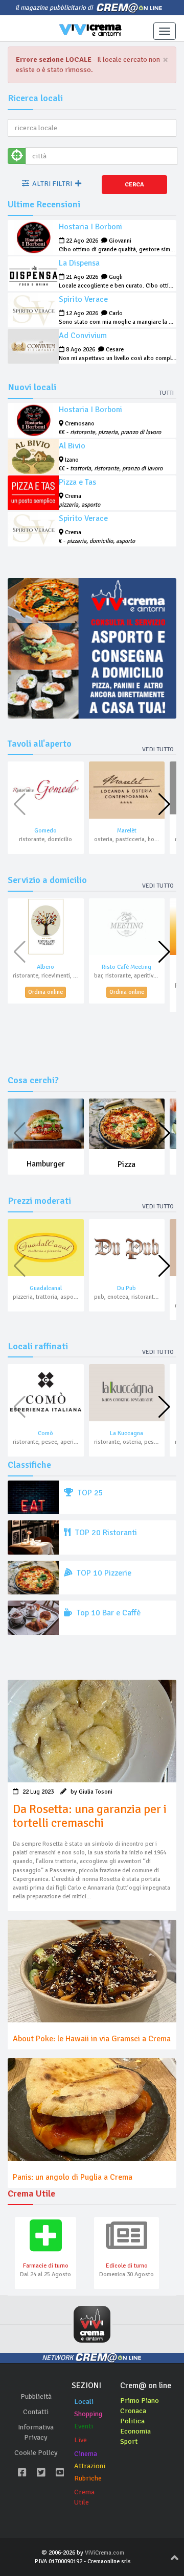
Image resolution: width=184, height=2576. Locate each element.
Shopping (88, 2414)
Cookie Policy (36, 2453)
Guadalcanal (46, 1288)
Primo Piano (140, 2401)
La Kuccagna (126, 1433)
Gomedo (45, 831)
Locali (84, 2402)
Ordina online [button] (45, 992)
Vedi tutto (158, 749)
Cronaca (133, 2411)
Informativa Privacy (36, 2432)
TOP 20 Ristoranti (105, 1533)
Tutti (166, 393)
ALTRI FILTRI (52, 184)
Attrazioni (90, 2466)
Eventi (84, 2426)
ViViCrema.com (105, 2553)
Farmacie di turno (46, 2266)
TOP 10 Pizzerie (103, 1573)
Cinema (86, 2454)
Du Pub (126, 1288)
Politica (132, 2421)
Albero (45, 967)
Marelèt (127, 831)
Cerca (134, 185)
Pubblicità (36, 2396)
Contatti (36, 2412)
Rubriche (88, 2478)
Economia (135, 2431)
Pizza (126, 1164)
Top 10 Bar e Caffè (108, 1613)
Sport (129, 2441)
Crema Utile (84, 2497)
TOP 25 (89, 1493)
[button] (164, 804)
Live (80, 2440)
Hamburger (46, 1164)
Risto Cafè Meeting (126, 967)
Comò (45, 1433)
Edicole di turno (127, 2266)
